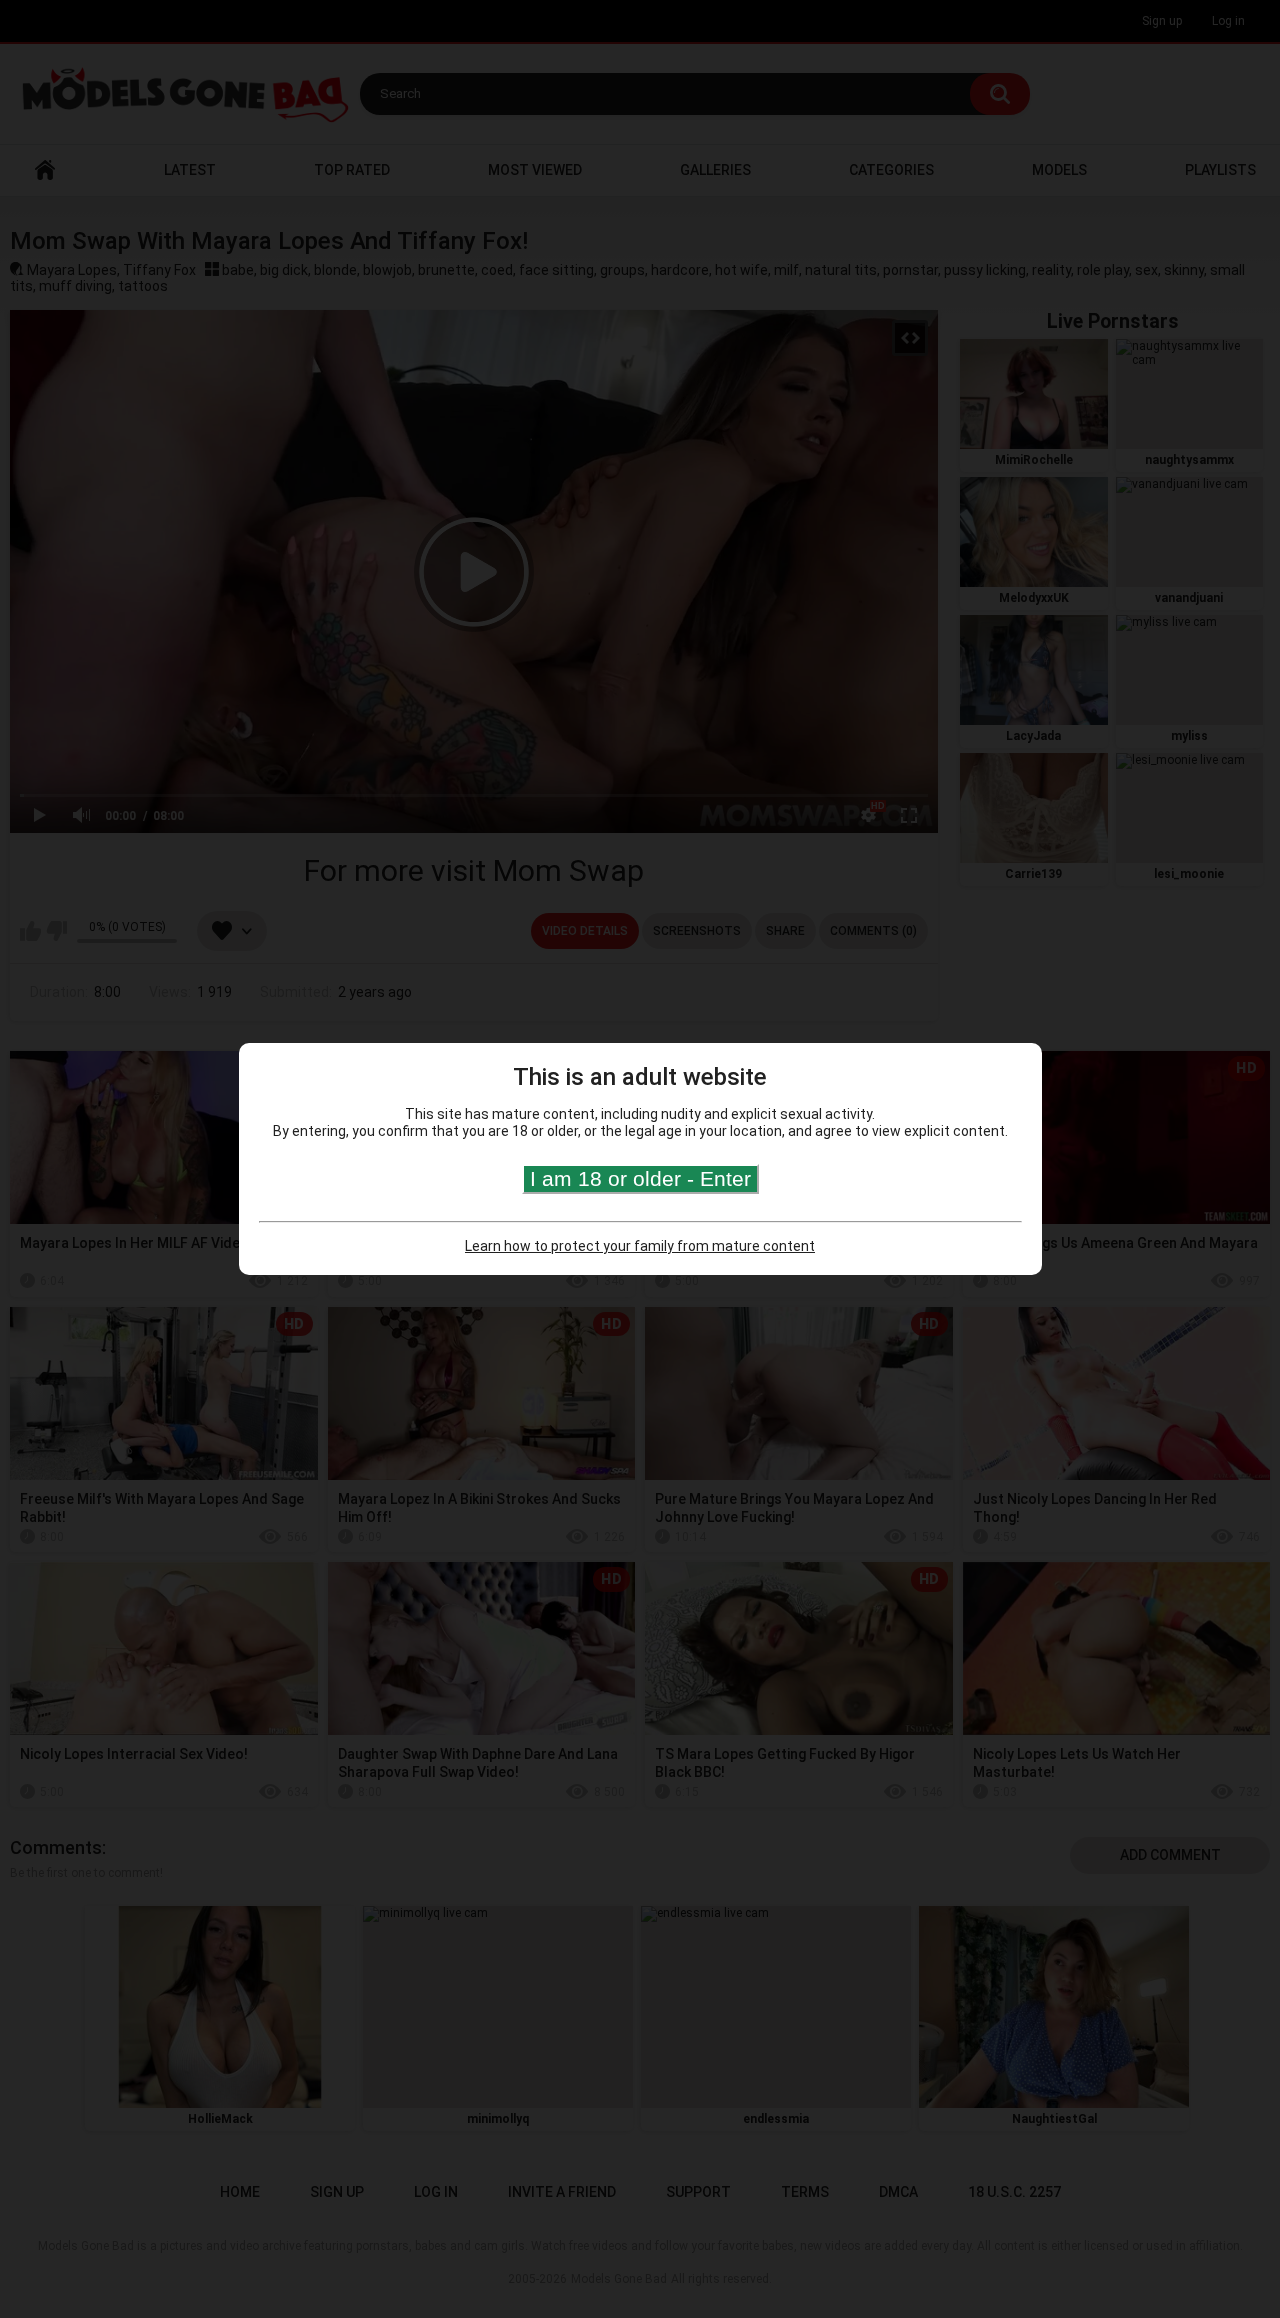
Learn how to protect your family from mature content (640, 1246)
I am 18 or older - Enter (640, 1178)
